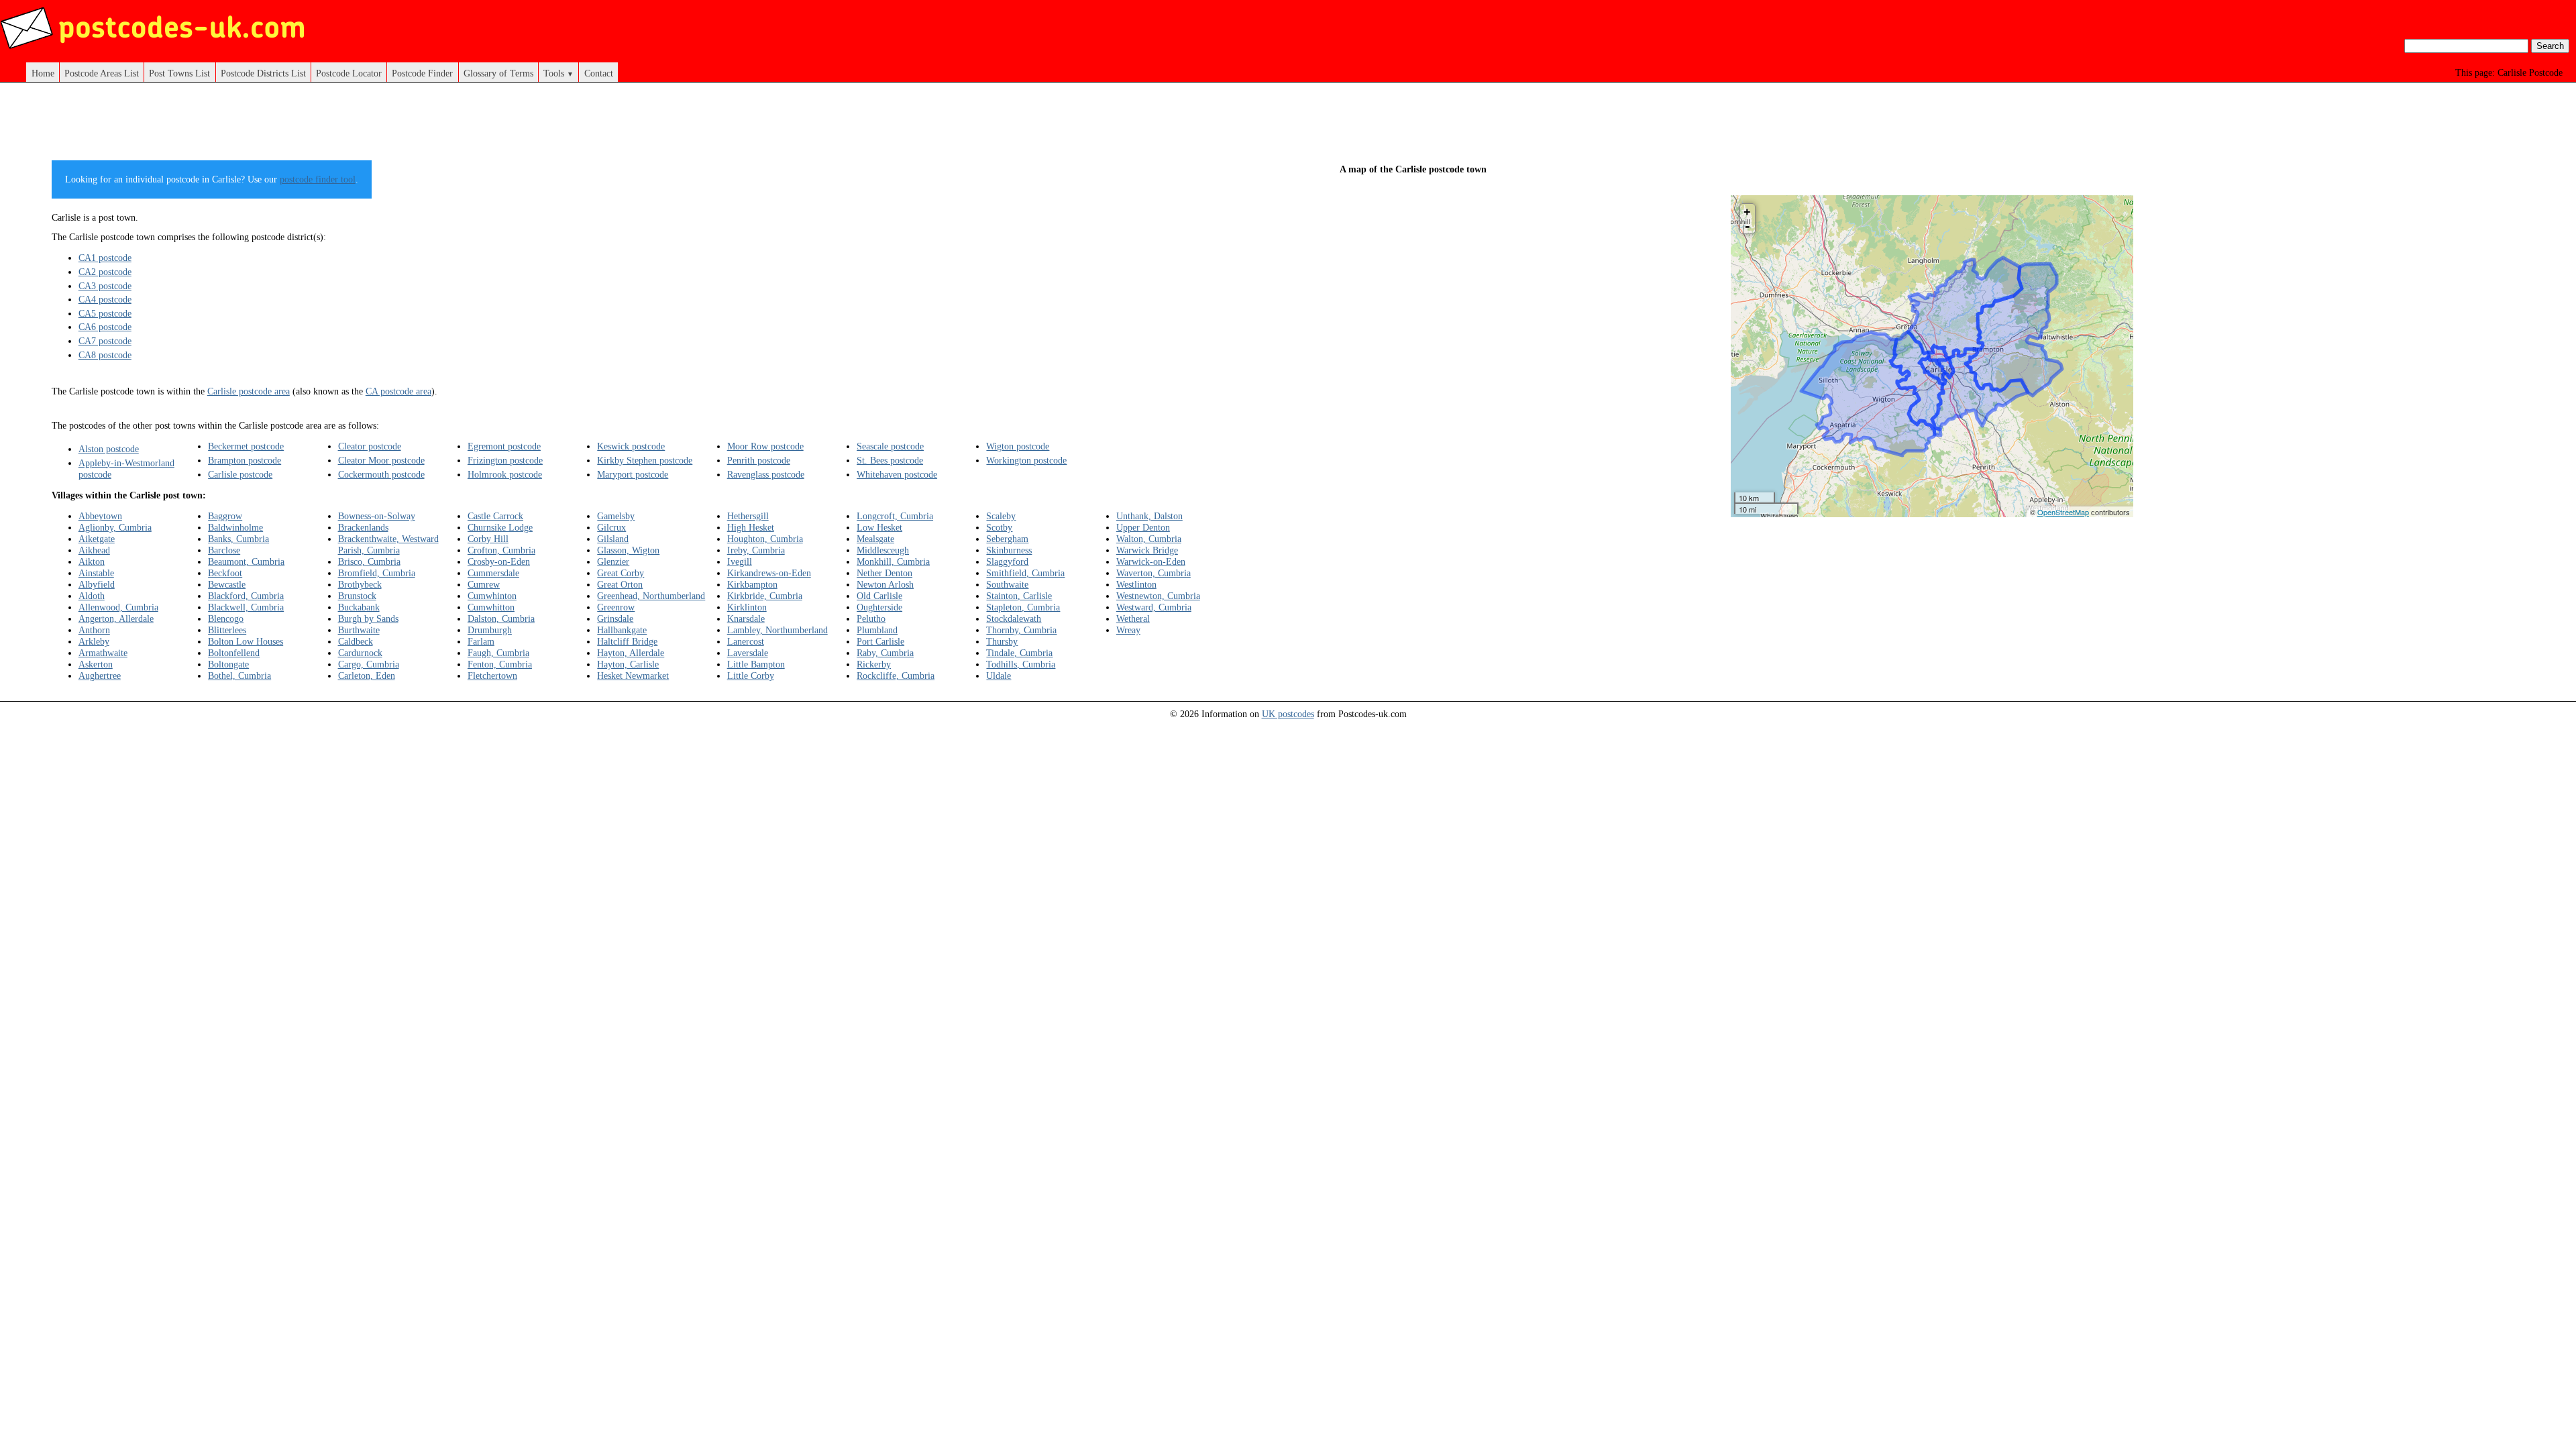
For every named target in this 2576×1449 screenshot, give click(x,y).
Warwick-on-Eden (1151, 561)
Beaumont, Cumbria (246, 561)
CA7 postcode (105, 341)
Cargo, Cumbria (369, 664)
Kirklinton (747, 607)
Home (43, 73)
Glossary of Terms (498, 73)
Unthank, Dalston (1149, 516)
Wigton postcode (1018, 446)
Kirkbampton (752, 584)
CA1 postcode (105, 258)
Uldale (999, 676)
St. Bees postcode (890, 460)
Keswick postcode (631, 446)
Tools (558, 73)
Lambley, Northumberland (777, 630)
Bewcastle (227, 584)
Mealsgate (875, 539)
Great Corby (621, 573)
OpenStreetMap (2063, 512)
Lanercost (746, 641)
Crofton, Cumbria (501, 550)
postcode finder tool (318, 179)
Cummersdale (493, 573)
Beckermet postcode (246, 446)
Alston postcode (109, 449)
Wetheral (1133, 619)
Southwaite (1007, 584)
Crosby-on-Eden (499, 561)
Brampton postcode (245, 460)
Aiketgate (97, 539)
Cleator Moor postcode (381, 460)
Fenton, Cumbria (500, 664)
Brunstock (357, 596)
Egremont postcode (504, 446)
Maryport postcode (633, 474)
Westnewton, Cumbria (1158, 596)
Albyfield (97, 584)
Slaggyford (1007, 561)
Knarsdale (746, 619)
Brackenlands (363, 527)
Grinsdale (615, 619)
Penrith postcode (759, 460)
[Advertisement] (644, 126)
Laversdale (748, 653)
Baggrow (225, 516)
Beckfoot (225, 573)
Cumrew (484, 584)
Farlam (481, 641)
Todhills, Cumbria (1021, 664)
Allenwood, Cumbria (118, 607)
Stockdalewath (1014, 619)
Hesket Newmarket (633, 676)
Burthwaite (359, 630)
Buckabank (359, 607)
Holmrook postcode (505, 474)
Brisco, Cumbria (369, 561)
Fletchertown (492, 676)
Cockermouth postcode (381, 474)
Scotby (999, 527)
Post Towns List (179, 73)
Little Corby (751, 676)
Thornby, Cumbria (1021, 630)
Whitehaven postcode (897, 474)
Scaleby (1001, 516)
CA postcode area (398, 391)
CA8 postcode (105, 355)
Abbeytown (100, 516)
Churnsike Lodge (500, 527)
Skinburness (1009, 550)
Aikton (92, 561)
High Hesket (751, 527)
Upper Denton (1143, 527)
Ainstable (96, 573)
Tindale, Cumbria (1019, 653)
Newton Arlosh (885, 584)
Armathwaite (103, 653)
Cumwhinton (492, 596)
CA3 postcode (105, 286)
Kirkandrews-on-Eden (769, 573)
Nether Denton (884, 573)
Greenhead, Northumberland (651, 596)
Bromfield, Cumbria (377, 573)
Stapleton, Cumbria (1023, 607)
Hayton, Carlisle (628, 664)
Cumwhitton (491, 607)
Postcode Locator (349, 73)
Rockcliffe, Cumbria (896, 676)
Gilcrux (611, 527)
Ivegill (740, 561)
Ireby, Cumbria (756, 550)
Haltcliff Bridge (627, 641)
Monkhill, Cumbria (893, 561)
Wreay (1128, 630)
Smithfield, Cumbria (1025, 573)
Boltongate (228, 664)
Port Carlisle (880, 641)
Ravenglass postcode (766, 474)
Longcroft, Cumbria (895, 516)
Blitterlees (227, 630)
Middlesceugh (883, 550)
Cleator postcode (370, 446)
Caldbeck (356, 641)
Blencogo (226, 619)
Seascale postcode (890, 446)
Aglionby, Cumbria (115, 527)
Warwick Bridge (1147, 550)
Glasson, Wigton (628, 550)
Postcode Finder (422, 73)
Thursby (1002, 641)
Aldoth (92, 596)
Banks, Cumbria (238, 539)
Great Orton (620, 584)
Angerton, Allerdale (116, 619)
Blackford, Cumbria (246, 596)
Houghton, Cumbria (765, 539)
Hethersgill (748, 516)
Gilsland (613, 539)
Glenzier (613, 561)
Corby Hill (488, 539)
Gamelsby (616, 516)
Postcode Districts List (263, 73)
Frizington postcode (505, 460)
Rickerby (874, 664)
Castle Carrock (495, 516)
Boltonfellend (234, 653)
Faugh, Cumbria (498, 653)
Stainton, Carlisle (1019, 596)
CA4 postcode (105, 299)
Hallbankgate (622, 630)
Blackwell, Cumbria (246, 607)
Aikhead (94, 550)
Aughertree (100, 676)
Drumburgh (490, 630)
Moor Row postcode (765, 446)
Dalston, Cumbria (501, 619)
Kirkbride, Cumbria (765, 596)
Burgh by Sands (368, 619)
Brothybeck (360, 584)
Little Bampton (756, 664)
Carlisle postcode (240, 474)
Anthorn (94, 630)
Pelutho (871, 619)
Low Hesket (879, 527)
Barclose (224, 550)
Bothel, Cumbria (239, 676)
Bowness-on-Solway (377, 516)
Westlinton (1136, 584)
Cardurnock (360, 653)
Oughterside (879, 607)
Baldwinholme (235, 527)
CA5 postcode (105, 313)
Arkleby (94, 641)
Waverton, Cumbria (1153, 573)
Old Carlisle (879, 596)
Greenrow (616, 607)
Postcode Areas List (102, 73)
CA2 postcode (105, 272)
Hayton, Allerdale (631, 653)
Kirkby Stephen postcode (645, 460)
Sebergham (1007, 539)
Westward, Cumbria (1154, 607)
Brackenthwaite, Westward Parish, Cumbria (388, 544)
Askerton (96, 664)
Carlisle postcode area (249, 391)
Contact (599, 73)
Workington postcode (1026, 460)
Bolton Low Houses (246, 641)
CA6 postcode (105, 327)
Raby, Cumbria (885, 653)
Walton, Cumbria (1149, 539)
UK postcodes (1288, 714)
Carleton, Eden (367, 676)
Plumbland (877, 630)
